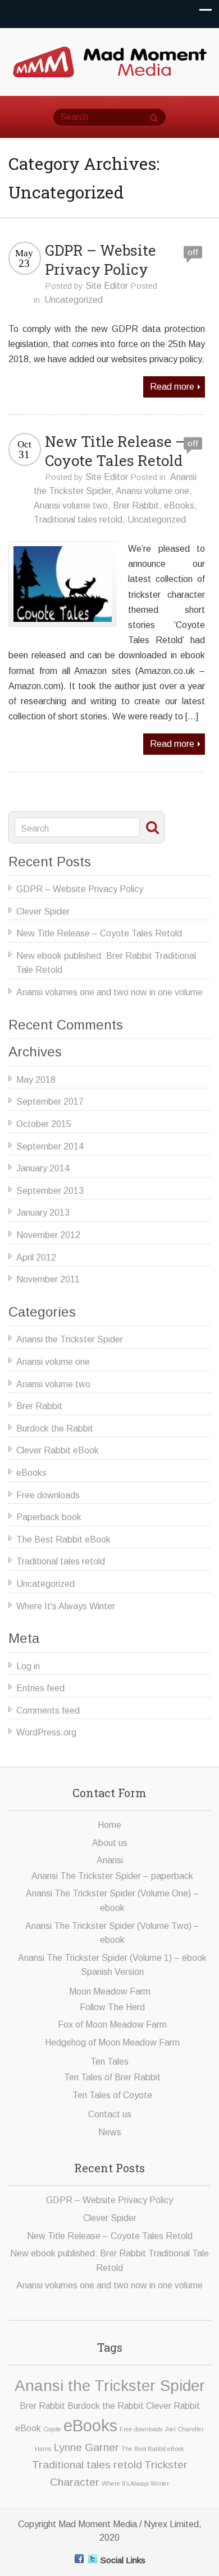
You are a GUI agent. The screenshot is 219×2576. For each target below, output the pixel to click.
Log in (28, 1666)
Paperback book (49, 1517)
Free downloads (48, 1495)
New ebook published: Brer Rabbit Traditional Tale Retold (106, 963)
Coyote (52, 2429)
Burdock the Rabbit (55, 1428)
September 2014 (50, 1146)
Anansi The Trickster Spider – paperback (112, 1876)
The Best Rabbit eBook (63, 1539)
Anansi (110, 1860)
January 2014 (43, 1168)
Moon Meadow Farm (110, 1991)
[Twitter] (93, 2559)
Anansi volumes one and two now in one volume (109, 992)
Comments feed (48, 1711)
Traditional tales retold (78, 520)
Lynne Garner (86, 2447)
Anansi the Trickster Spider (70, 1339)
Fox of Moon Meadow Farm (112, 2025)
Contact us (110, 2114)
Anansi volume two (71, 505)
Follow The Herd (112, 2007)
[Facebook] (79, 2559)
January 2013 (43, 1213)
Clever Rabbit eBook (58, 1450)
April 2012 (36, 1257)
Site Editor (107, 286)
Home (109, 1825)
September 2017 (50, 1102)
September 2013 (50, 1191)
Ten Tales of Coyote (112, 2095)
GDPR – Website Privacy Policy (101, 260)
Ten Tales (109, 2062)
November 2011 (48, 1279)
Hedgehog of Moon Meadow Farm (112, 2042)
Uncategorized (74, 300)
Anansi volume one (152, 491)
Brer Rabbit (136, 505)
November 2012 (48, 1235)
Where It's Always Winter (66, 1606)
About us (110, 1843)
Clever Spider (43, 911)
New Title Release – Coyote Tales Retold (115, 451)
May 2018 (36, 1080)
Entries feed (40, 1688)
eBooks (179, 505)
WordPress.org (46, 1732)
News (110, 2132)
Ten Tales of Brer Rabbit (112, 2077)
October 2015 (44, 1124)
